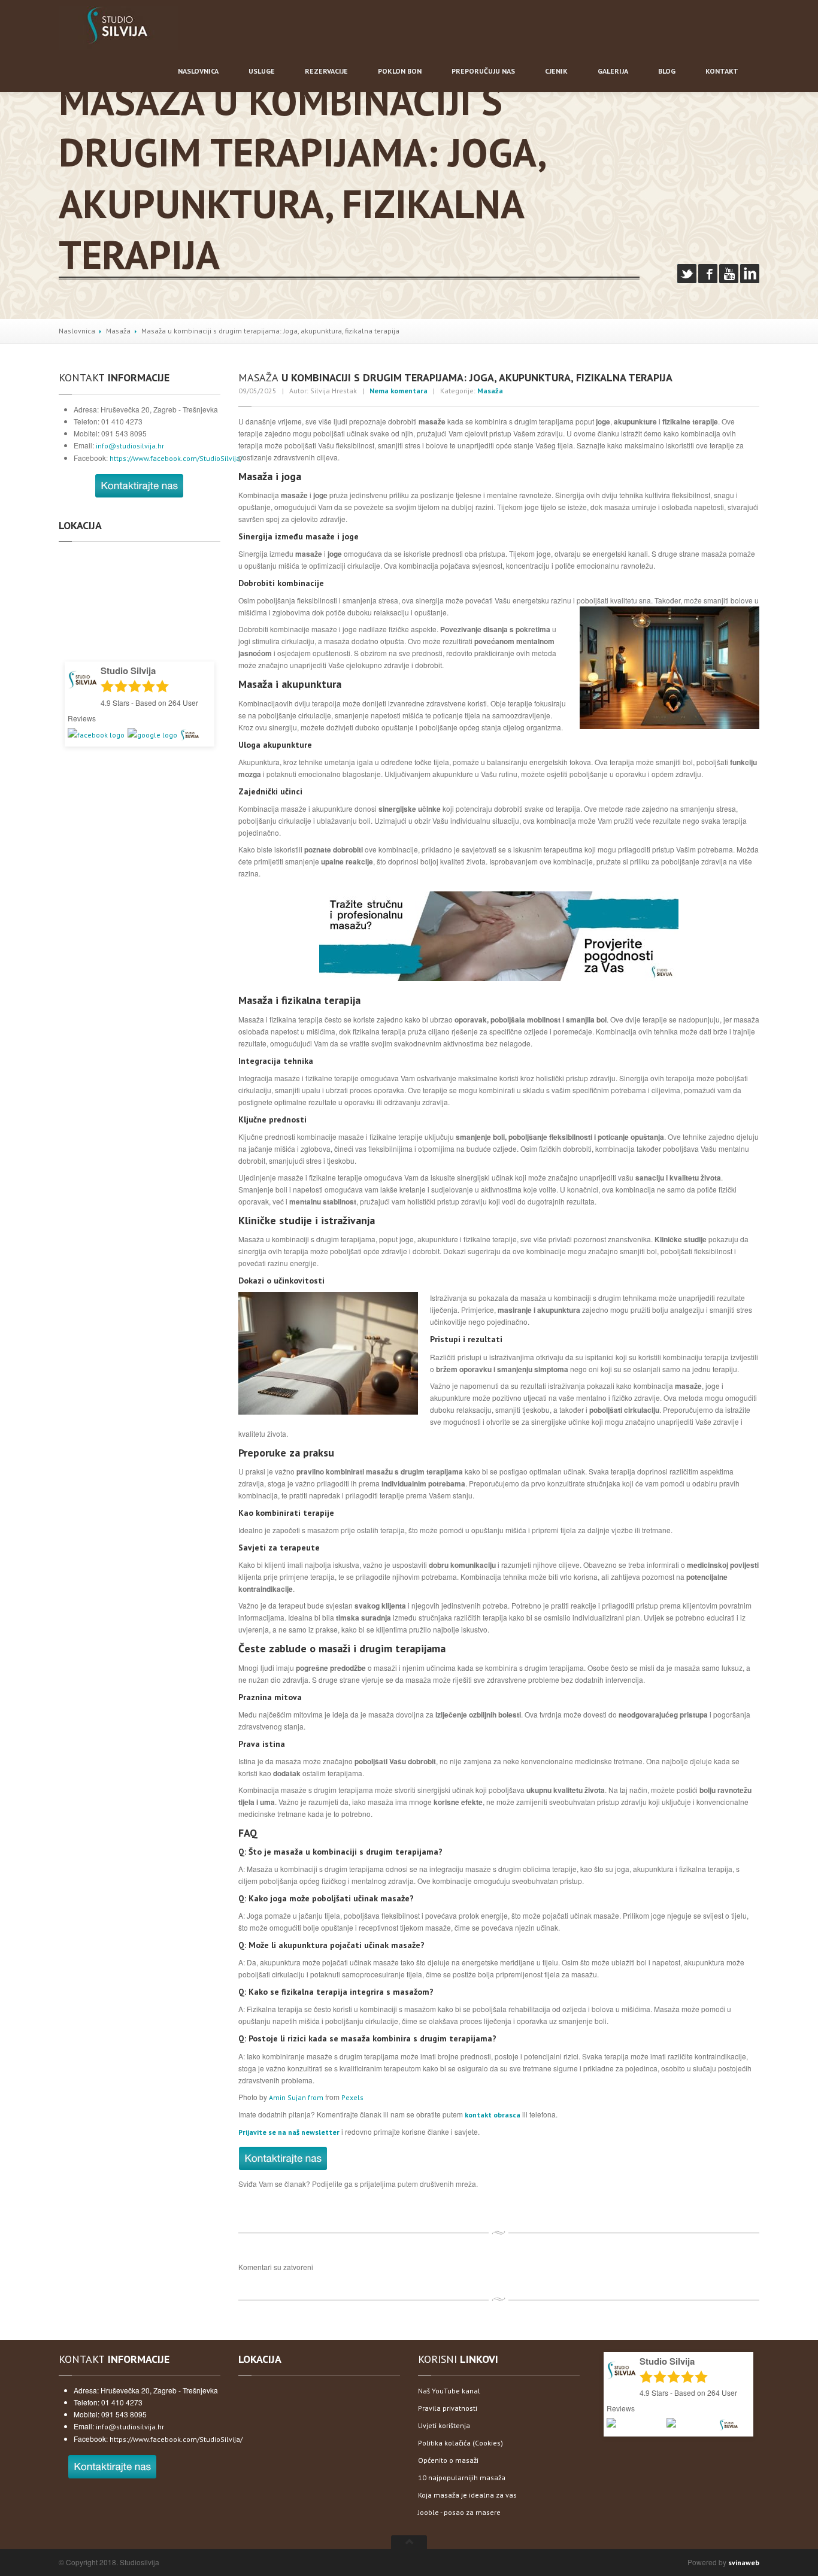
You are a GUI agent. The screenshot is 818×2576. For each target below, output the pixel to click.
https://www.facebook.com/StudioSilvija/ (176, 458)
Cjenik (556, 71)
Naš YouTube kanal (449, 2391)
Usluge (262, 71)
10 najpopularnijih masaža (462, 2478)
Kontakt (722, 71)
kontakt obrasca (493, 2115)
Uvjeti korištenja (444, 2425)
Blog (667, 71)
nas (483, 71)
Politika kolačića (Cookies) (460, 2443)
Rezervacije (326, 71)
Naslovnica (77, 331)
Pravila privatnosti (448, 2408)
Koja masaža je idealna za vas (467, 2495)
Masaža (118, 331)
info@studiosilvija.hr (130, 446)
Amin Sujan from (297, 2097)
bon (400, 71)
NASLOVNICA (198, 71)
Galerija (613, 71)
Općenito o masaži (448, 2460)
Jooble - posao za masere (459, 2512)
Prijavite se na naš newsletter (289, 2132)
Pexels (352, 2097)
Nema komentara (399, 391)
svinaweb (744, 2563)
